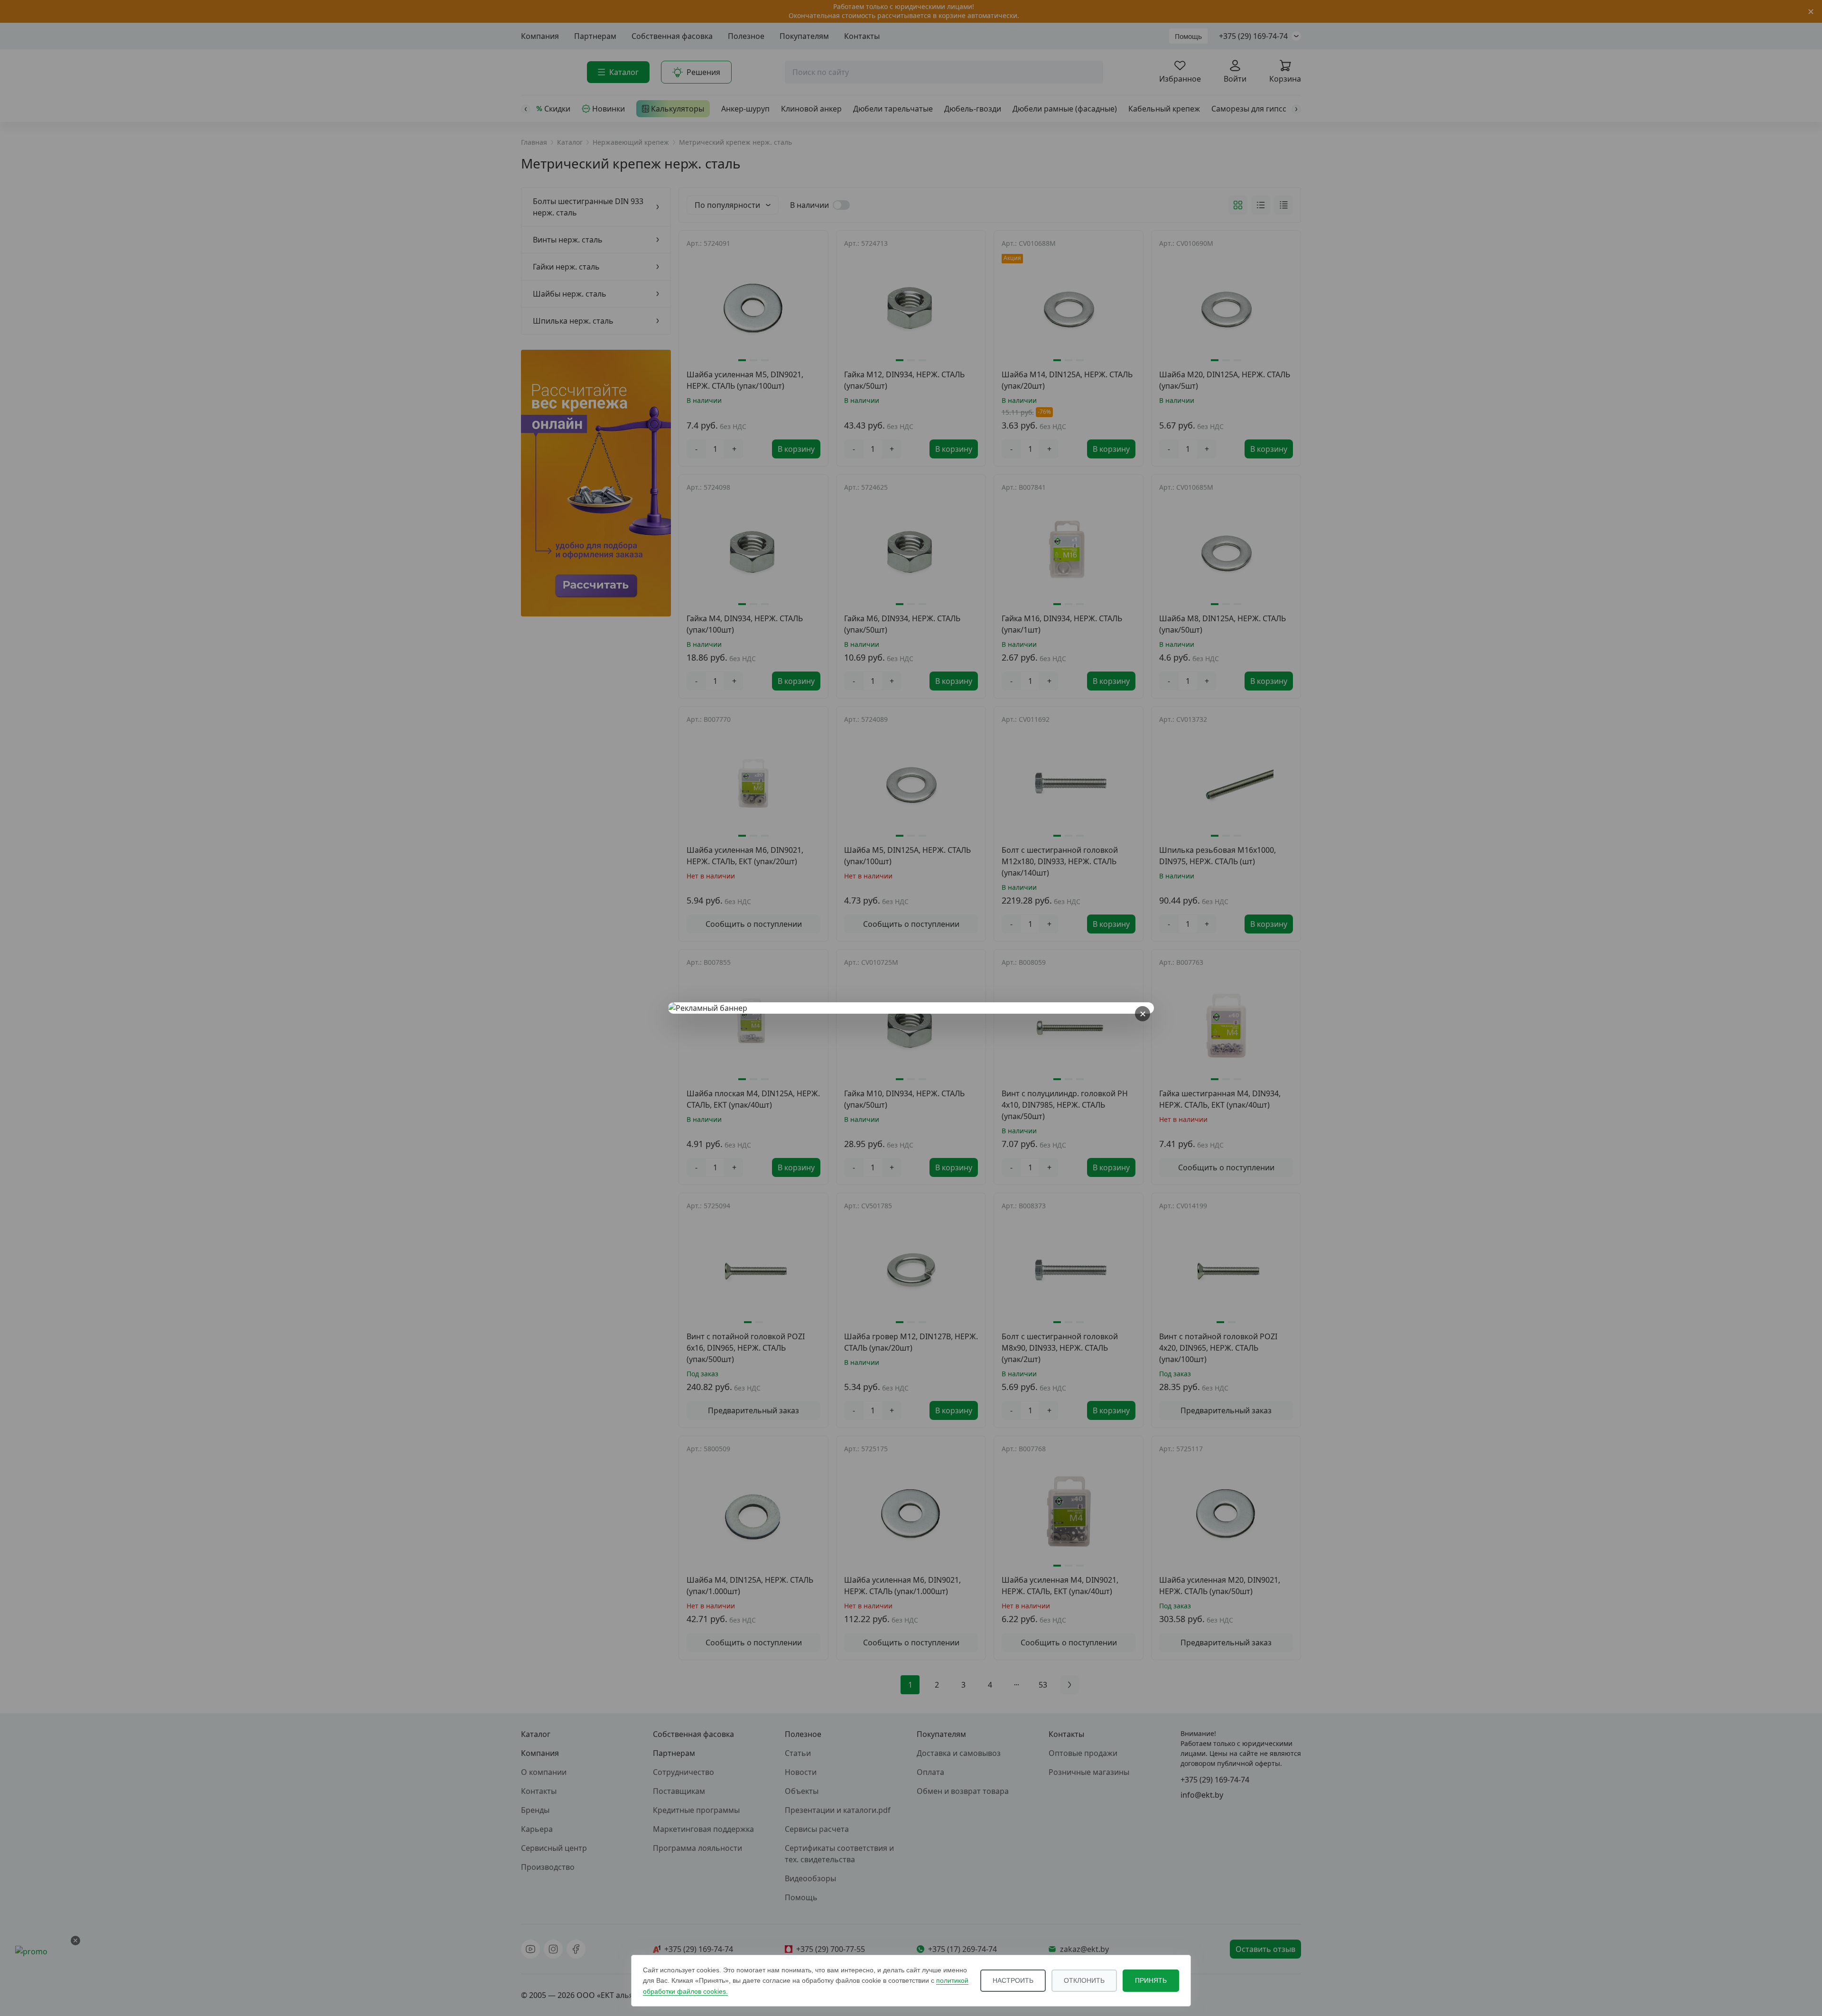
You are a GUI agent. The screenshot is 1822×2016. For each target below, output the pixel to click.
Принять (1151, 1980)
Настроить (1013, 1980)
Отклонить (1084, 1980)
